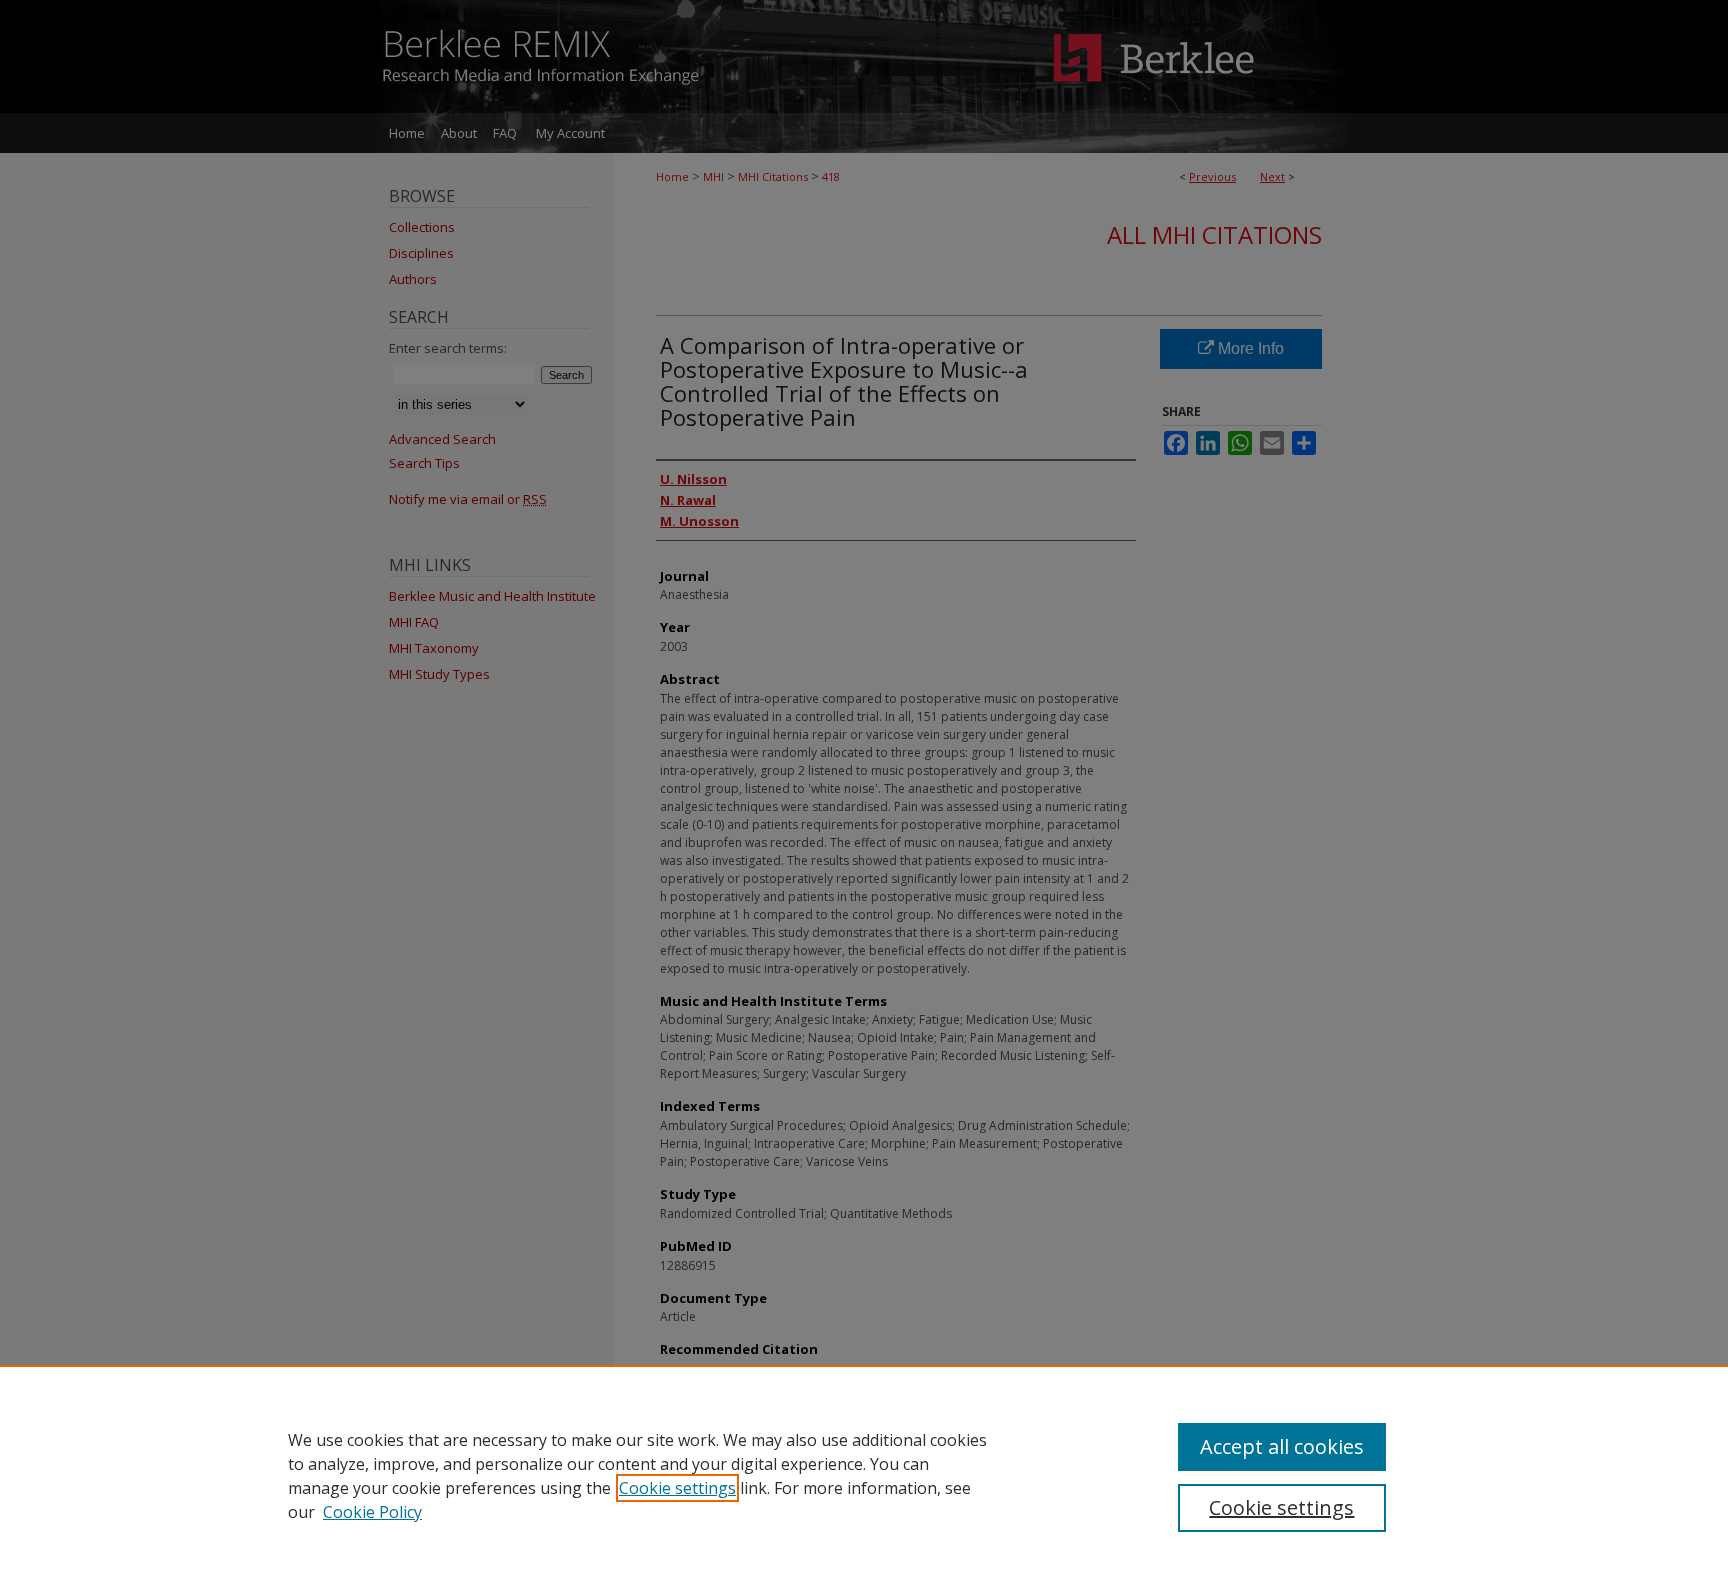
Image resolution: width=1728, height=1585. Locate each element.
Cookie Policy (372, 1512)
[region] (864, 1475)
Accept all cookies (1282, 1446)
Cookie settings (677, 1488)
